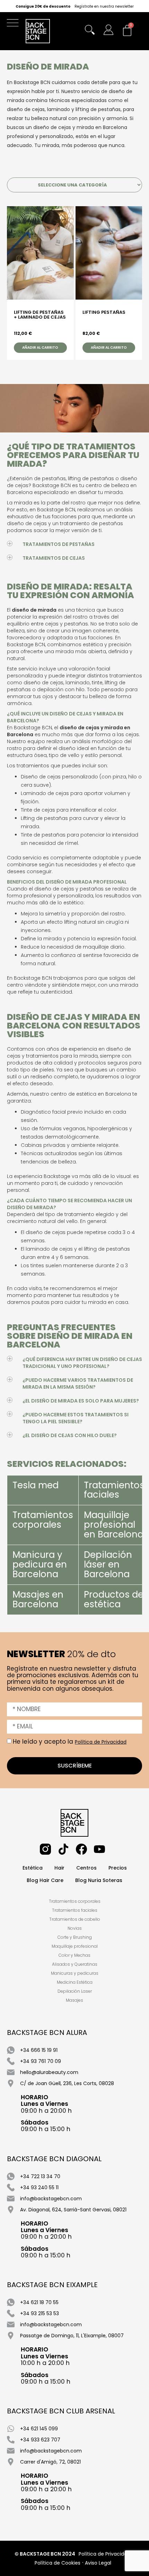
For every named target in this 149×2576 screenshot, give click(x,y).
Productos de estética (114, 1599)
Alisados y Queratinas (75, 1964)
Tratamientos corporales (43, 1520)
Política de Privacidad (101, 1742)
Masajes (74, 2000)
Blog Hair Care (45, 1880)
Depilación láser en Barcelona (108, 1564)
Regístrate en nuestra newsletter (104, 7)
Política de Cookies (58, 2563)
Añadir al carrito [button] (40, 348)
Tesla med (36, 1485)
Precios (118, 1868)
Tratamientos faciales (114, 1490)
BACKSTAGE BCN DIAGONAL (54, 2159)
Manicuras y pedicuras (75, 1973)
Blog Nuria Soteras (99, 1880)
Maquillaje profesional (75, 1946)
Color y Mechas (74, 1955)
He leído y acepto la (70, 1742)
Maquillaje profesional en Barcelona (114, 1525)
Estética (33, 1868)
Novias (75, 1928)
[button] (14, 24)
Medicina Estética (75, 1982)
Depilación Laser (75, 1991)
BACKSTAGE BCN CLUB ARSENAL (61, 2411)
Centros (86, 1868)
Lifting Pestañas (104, 313)
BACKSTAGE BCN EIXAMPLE (52, 2285)
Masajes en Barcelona (38, 1599)
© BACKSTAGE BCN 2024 (45, 2554)
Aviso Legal (98, 2563)
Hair (59, 1868)
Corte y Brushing (75, 1937)
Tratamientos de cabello (75, 1919)
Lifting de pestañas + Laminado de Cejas (40, 315)
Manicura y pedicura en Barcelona (40, 1564)
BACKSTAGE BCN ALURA (47, 2033)
